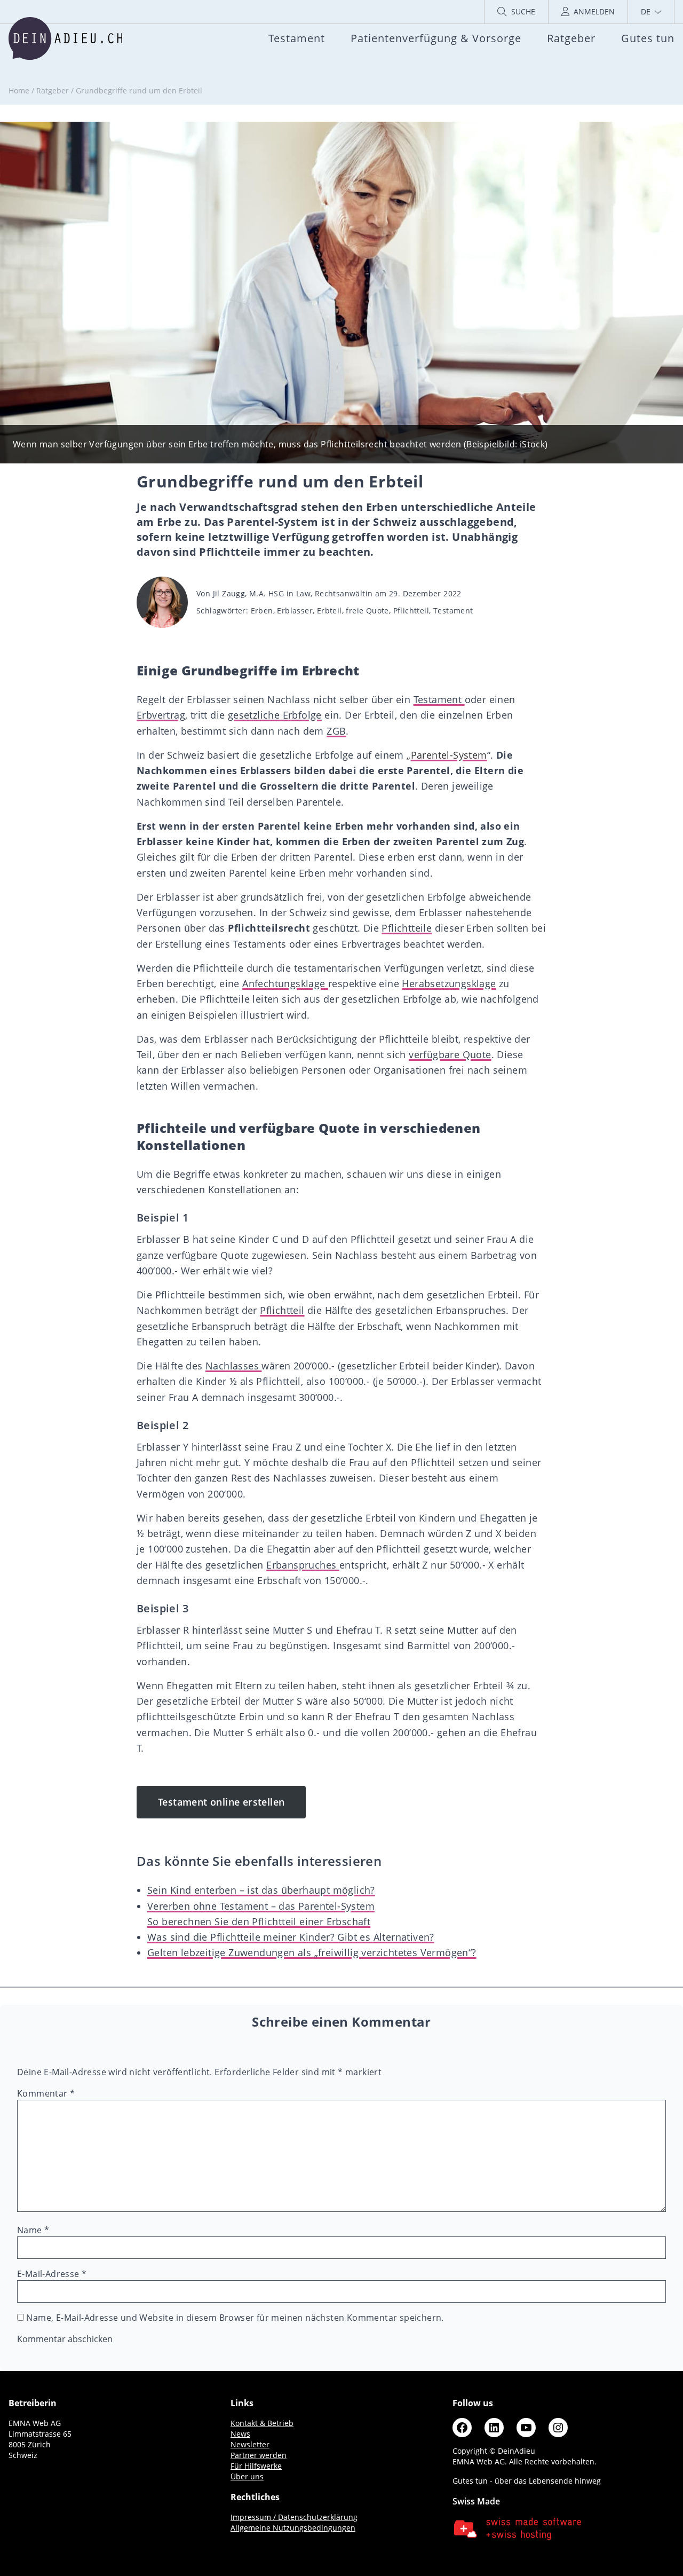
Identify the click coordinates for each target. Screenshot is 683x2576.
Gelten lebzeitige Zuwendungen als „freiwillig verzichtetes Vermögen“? (312, 1952)
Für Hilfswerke (256, 2466)
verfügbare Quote (450, 1054)
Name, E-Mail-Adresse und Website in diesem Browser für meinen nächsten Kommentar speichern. (235, 2318)
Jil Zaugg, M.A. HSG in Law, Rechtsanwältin (293, 593)
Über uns (247, 2476)
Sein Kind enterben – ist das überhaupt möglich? (261, 1890)
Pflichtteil (411, 610)
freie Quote (367, 610)
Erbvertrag (161, 715)
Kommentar (46, 2093)
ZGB (336, 731)
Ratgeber (53, 90)
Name (33, 2230)
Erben (262, 610)
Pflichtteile (407, 928)
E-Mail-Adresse (52, 2274)
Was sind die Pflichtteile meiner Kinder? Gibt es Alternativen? (291, 1937)
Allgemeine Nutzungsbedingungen (293, 2528)
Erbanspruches (303, 1565)
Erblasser (295, 610)
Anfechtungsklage (285, 983)
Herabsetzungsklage (449, 983)
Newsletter (250, 2444)
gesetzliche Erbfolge (275, 715)
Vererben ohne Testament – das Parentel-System (261, 1906)
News (240, 2434)
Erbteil (329, 610)
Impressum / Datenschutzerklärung (294, 2517)
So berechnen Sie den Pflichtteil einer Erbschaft (259, 1921)
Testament (453, 610)
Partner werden (259, 2455)
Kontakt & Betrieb (262, 2423)
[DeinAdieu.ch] (65, 38)
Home (19, 90)
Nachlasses (233, 1366)
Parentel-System (449, 755)
